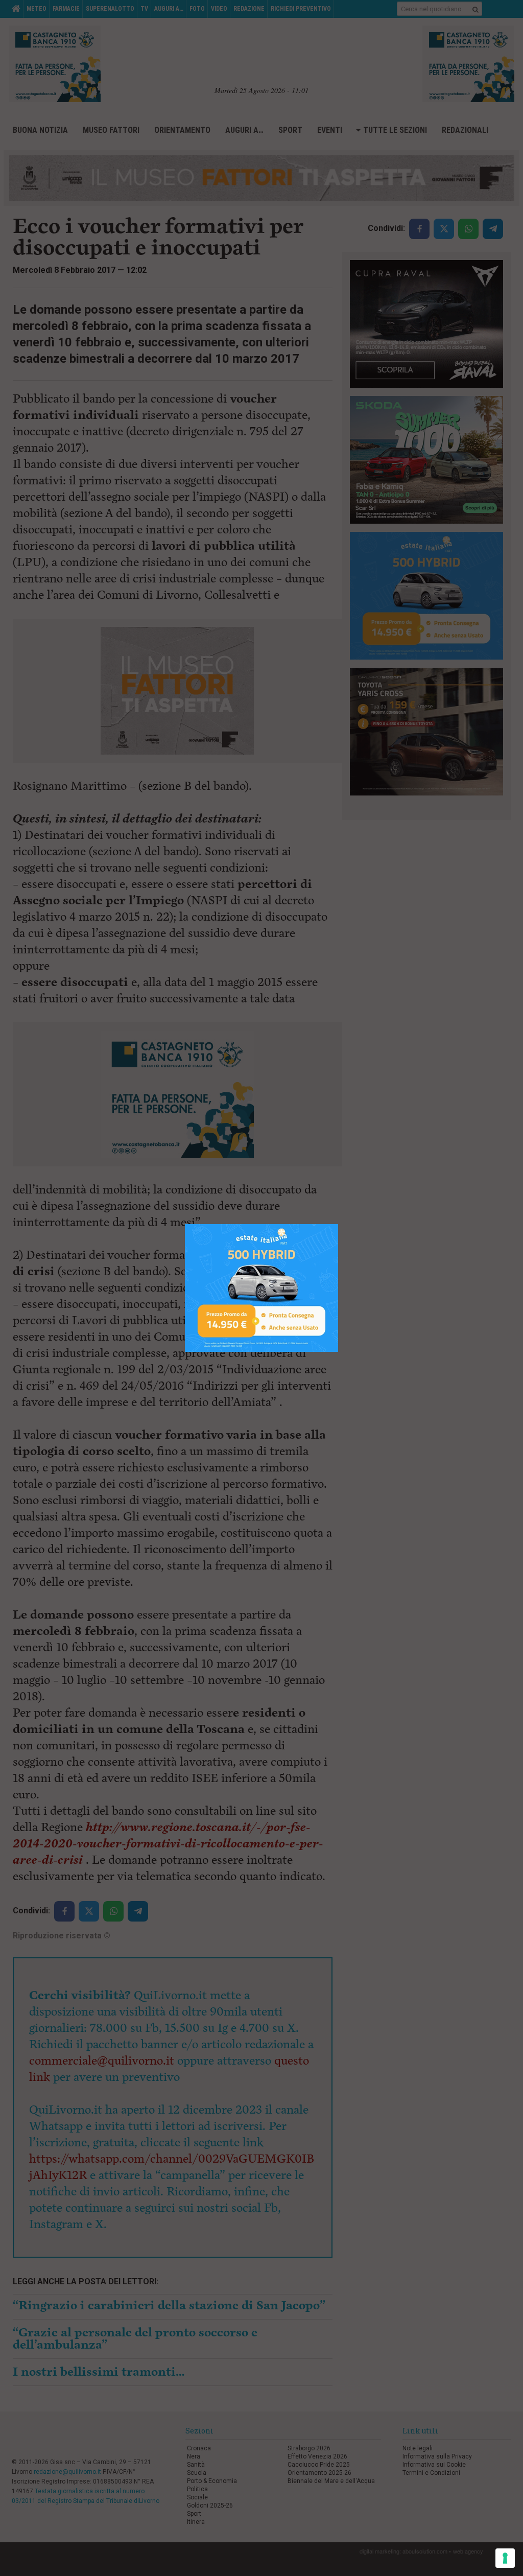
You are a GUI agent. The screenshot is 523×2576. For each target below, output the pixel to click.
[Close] (338, 1224)
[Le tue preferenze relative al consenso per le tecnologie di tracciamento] (505, 2558)
